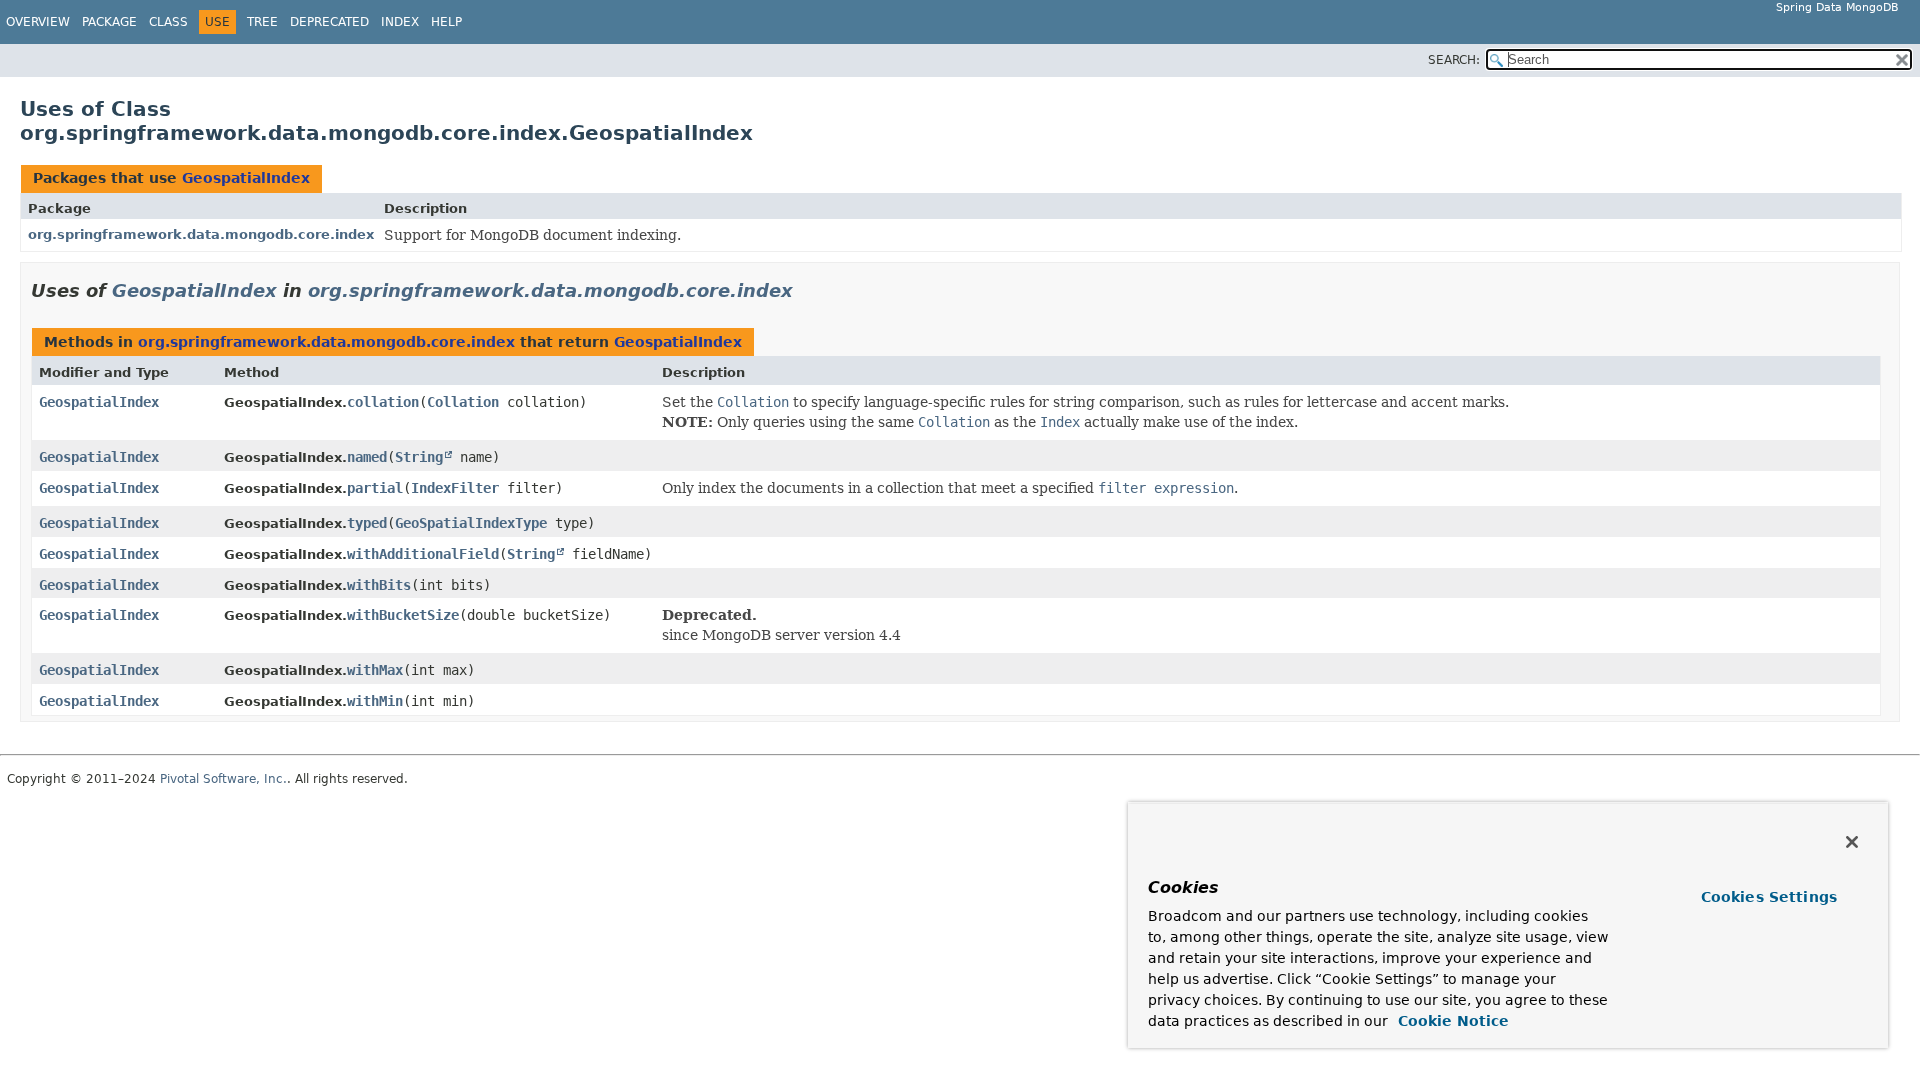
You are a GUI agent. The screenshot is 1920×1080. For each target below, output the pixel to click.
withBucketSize (403, 615)
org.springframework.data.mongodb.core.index (201, 234)
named (367, 457)
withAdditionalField (423, 554)
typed (367, 523)
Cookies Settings (1769, 897)
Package (109, 22)
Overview (38, 22)
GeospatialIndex (246, 178)
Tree (262, 22)
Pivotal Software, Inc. (223, 779)
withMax (375, 670)
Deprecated (329, 22)
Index (400, 22)
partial (375, 488)
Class (168, 22)
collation (383, 402)
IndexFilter (455, 488)
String (419, 457)
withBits (379, 585)
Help (446, 22)
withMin (375, 701)
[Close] (1852, 842)
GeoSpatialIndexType (471, 523)
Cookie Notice (1451, 1021)
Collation (463, 402)
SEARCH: (1454, 60)
